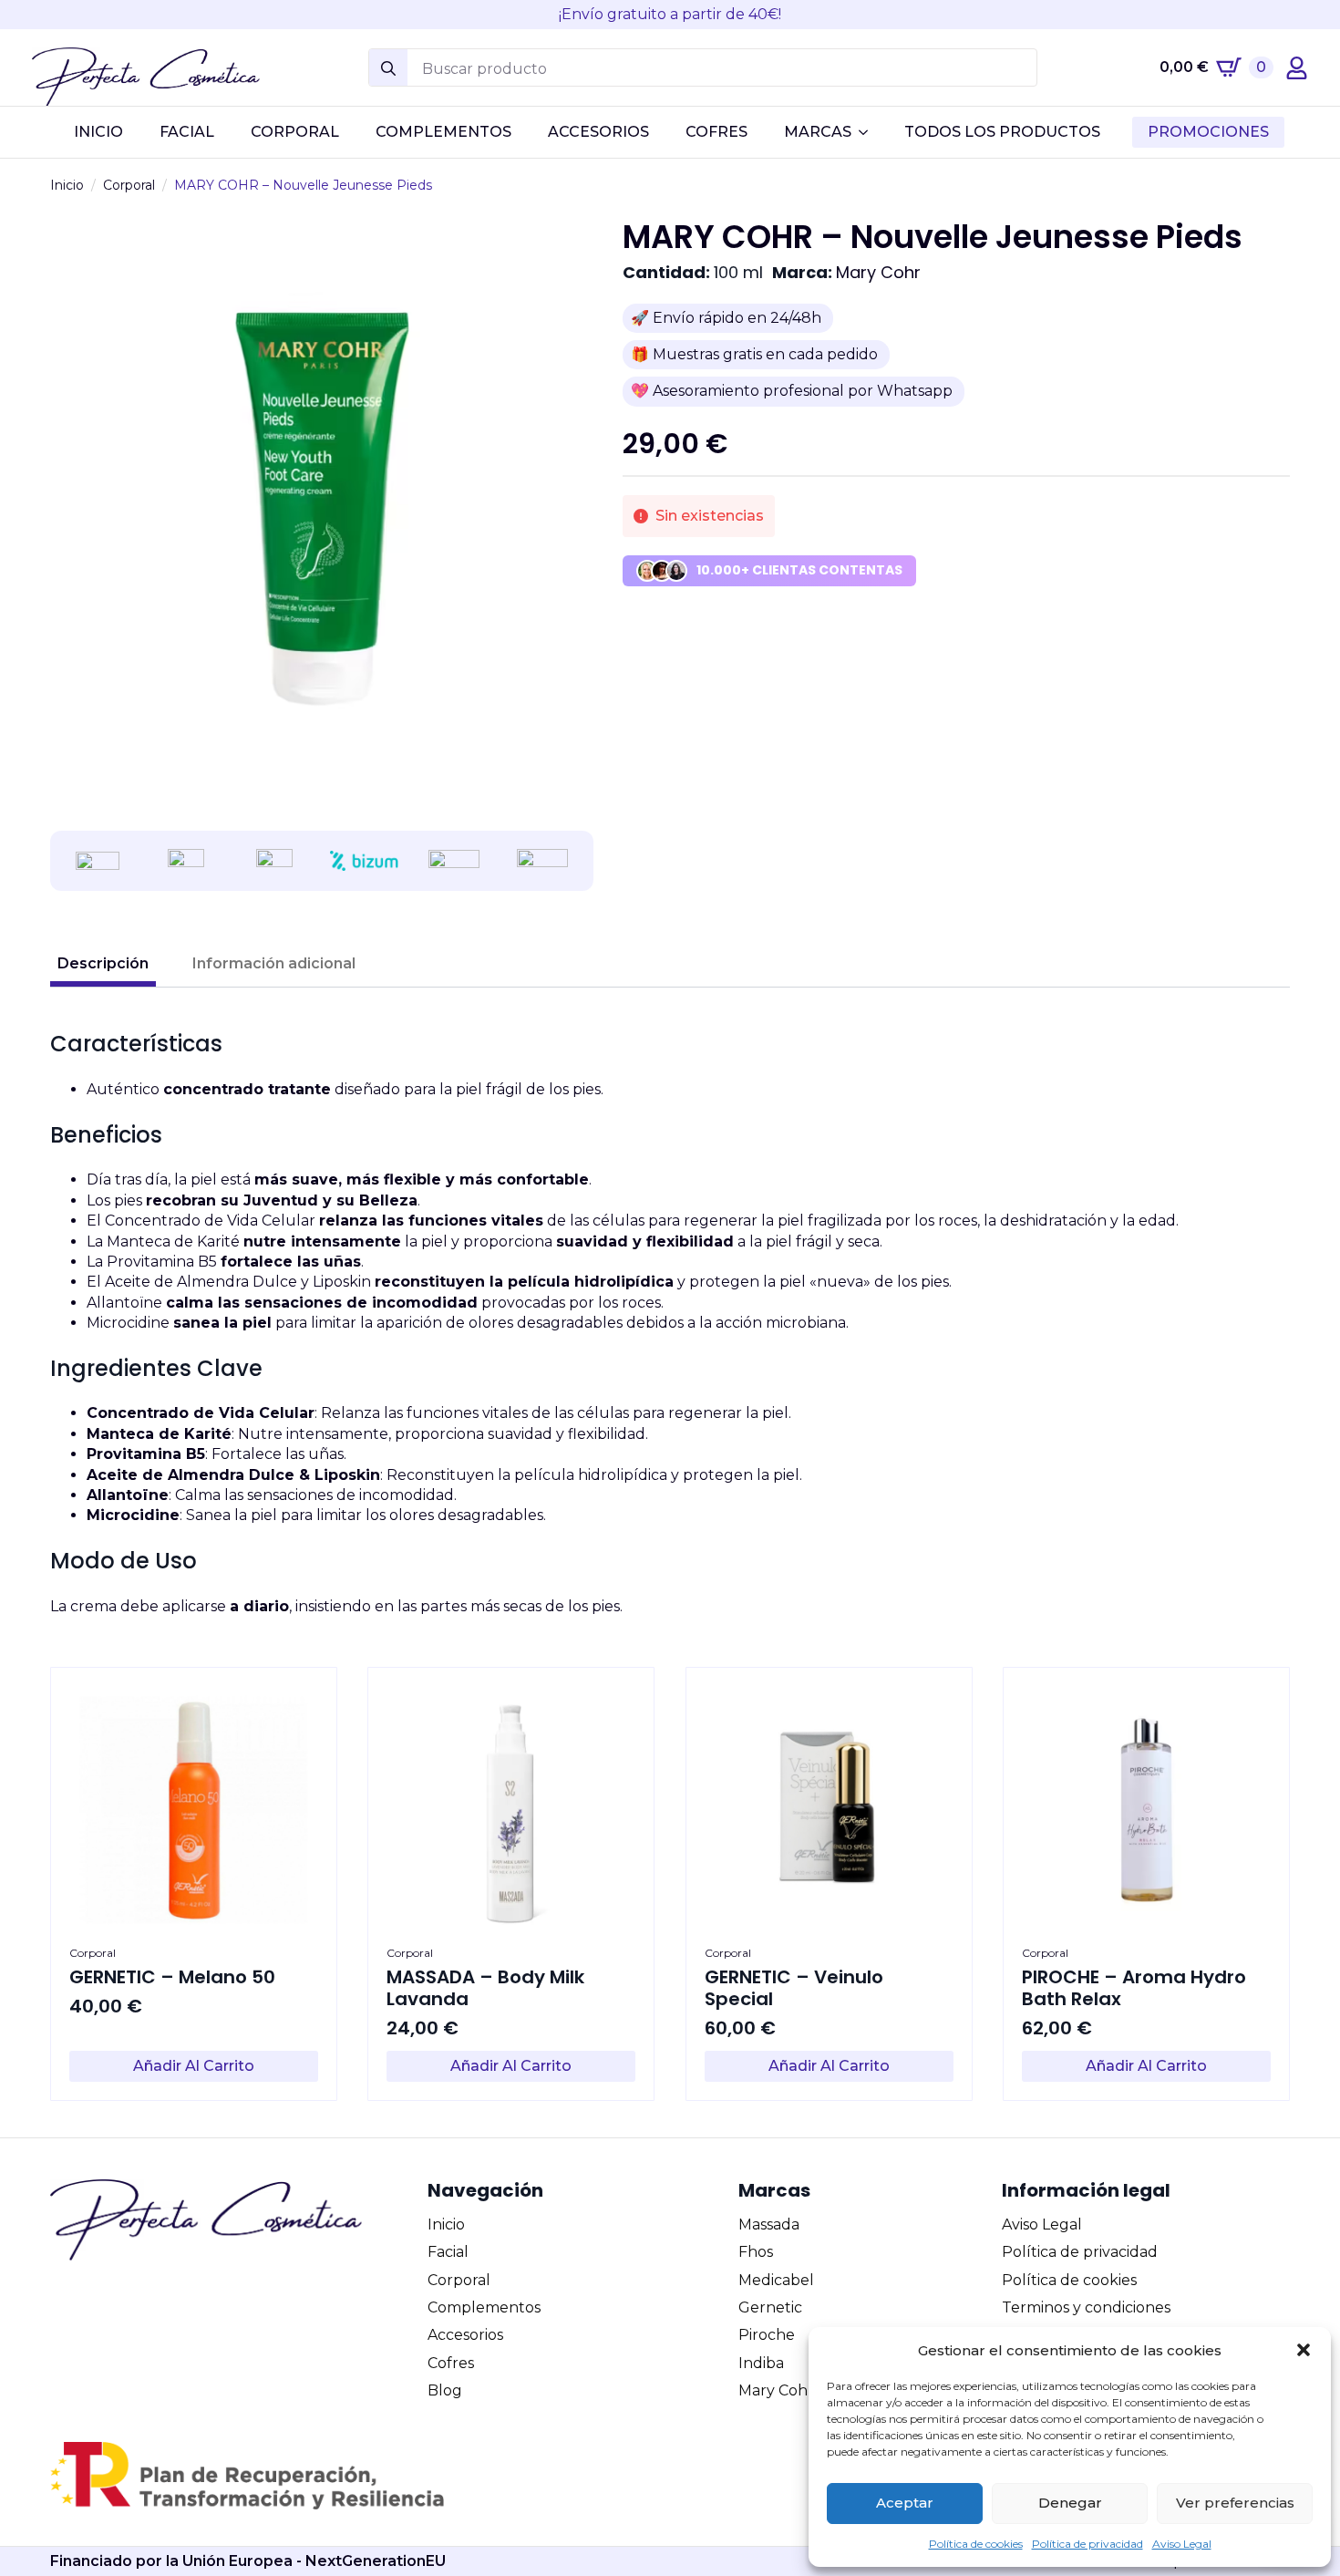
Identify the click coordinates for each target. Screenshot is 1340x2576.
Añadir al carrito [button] (194, 2066)
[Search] (388, 68)
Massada (769, 2224)
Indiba (761, 2363)
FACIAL (187, 132)
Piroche (767, 2335)
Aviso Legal (1182, 2544)
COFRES (716, 132)
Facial (448, 2252)
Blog (445, 2390)
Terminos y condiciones (1086, 2307)
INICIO (98, 132)
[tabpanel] (670, 1324)
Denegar (1070, 2503)
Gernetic (770, 2307)
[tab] (103, 964)
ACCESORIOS (598, 132)
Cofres (451, 2363)
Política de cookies (976, 2544)
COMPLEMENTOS (443, 132)
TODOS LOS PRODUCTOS (1002, 132)
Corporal (129, 185)
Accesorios (465, 2335)
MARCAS (818, 132)
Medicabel (776, 2280)
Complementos (484, 2307)
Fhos (756, 2252)
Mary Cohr (878, 272)
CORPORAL (295, 132)
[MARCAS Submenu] (869, 132)
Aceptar (905, 2503)
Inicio (67, 185)
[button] (1304, 2350)
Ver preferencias (1235, 2503)
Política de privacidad (1087, 2544)
